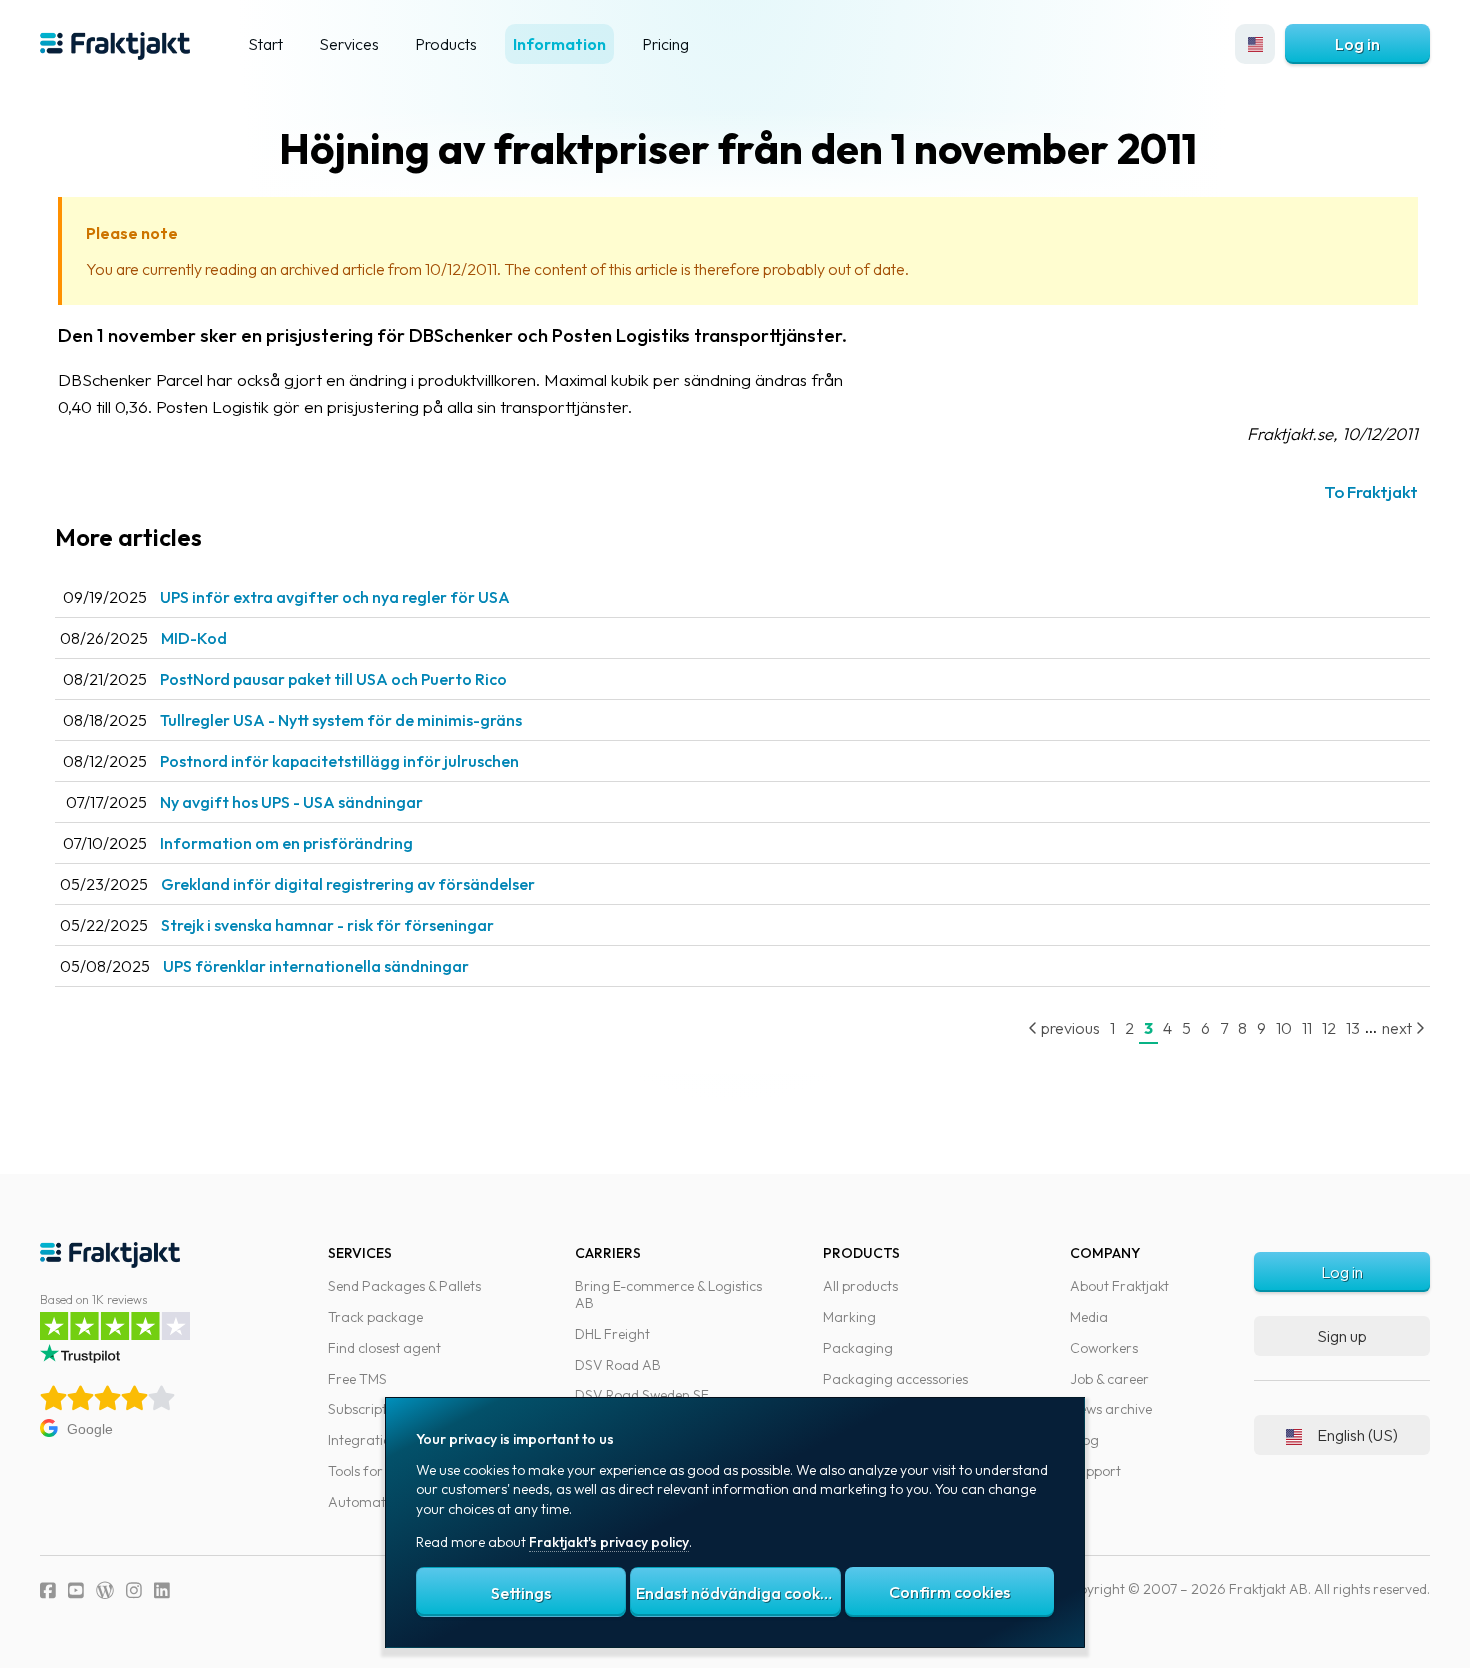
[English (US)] (1255, 44)
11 (1307, 1028)
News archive (1111, 1409)
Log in (1357, 44)
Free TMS (357, 1379)
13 (1353, 1028)
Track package (375, 1317)
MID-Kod (194, 638)
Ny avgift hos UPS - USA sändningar (291, 802)
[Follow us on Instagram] (134, 1590)
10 (1284, 1028)
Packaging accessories (895, 1379)
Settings (521, 1593)
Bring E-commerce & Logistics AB (668, 1294)
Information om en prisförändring (286, 843)
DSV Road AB (618, 1365)
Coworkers (1104, 1348)
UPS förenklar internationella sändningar (316, 966)
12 (1329, 1028)
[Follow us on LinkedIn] (162, 1590)
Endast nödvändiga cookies (738, 1593)
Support (1095, 1471)
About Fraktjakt (1119, 1286)
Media (1089, 1317)
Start (265, 44)
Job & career (1109, 1379)
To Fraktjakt (1371, 491)
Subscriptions (370, 1409)
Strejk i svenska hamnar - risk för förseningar (327, 925)
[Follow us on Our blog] (105, 1590)
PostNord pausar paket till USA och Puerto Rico (333, 679)
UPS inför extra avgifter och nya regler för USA (335, 597)
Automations (369, 1502)
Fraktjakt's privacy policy (609, 1542)
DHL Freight (612, 1334)
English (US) (1357, 1435)
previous (1069, 1028)
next (1398, 1028)
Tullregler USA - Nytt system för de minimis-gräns (341, 720)
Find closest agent (384, 1348)
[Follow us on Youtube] (76, 1590)
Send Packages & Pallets (404, 1286)
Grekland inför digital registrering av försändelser (348, 884)
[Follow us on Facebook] (48, 1590)
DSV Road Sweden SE (642, 1395)
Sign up (1342, 1336)
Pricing (665, 44)
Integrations (366, 1440)
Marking (849, 1317)
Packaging (858, 1348)
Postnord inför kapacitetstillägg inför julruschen (339, 761)
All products (860, 1286)
